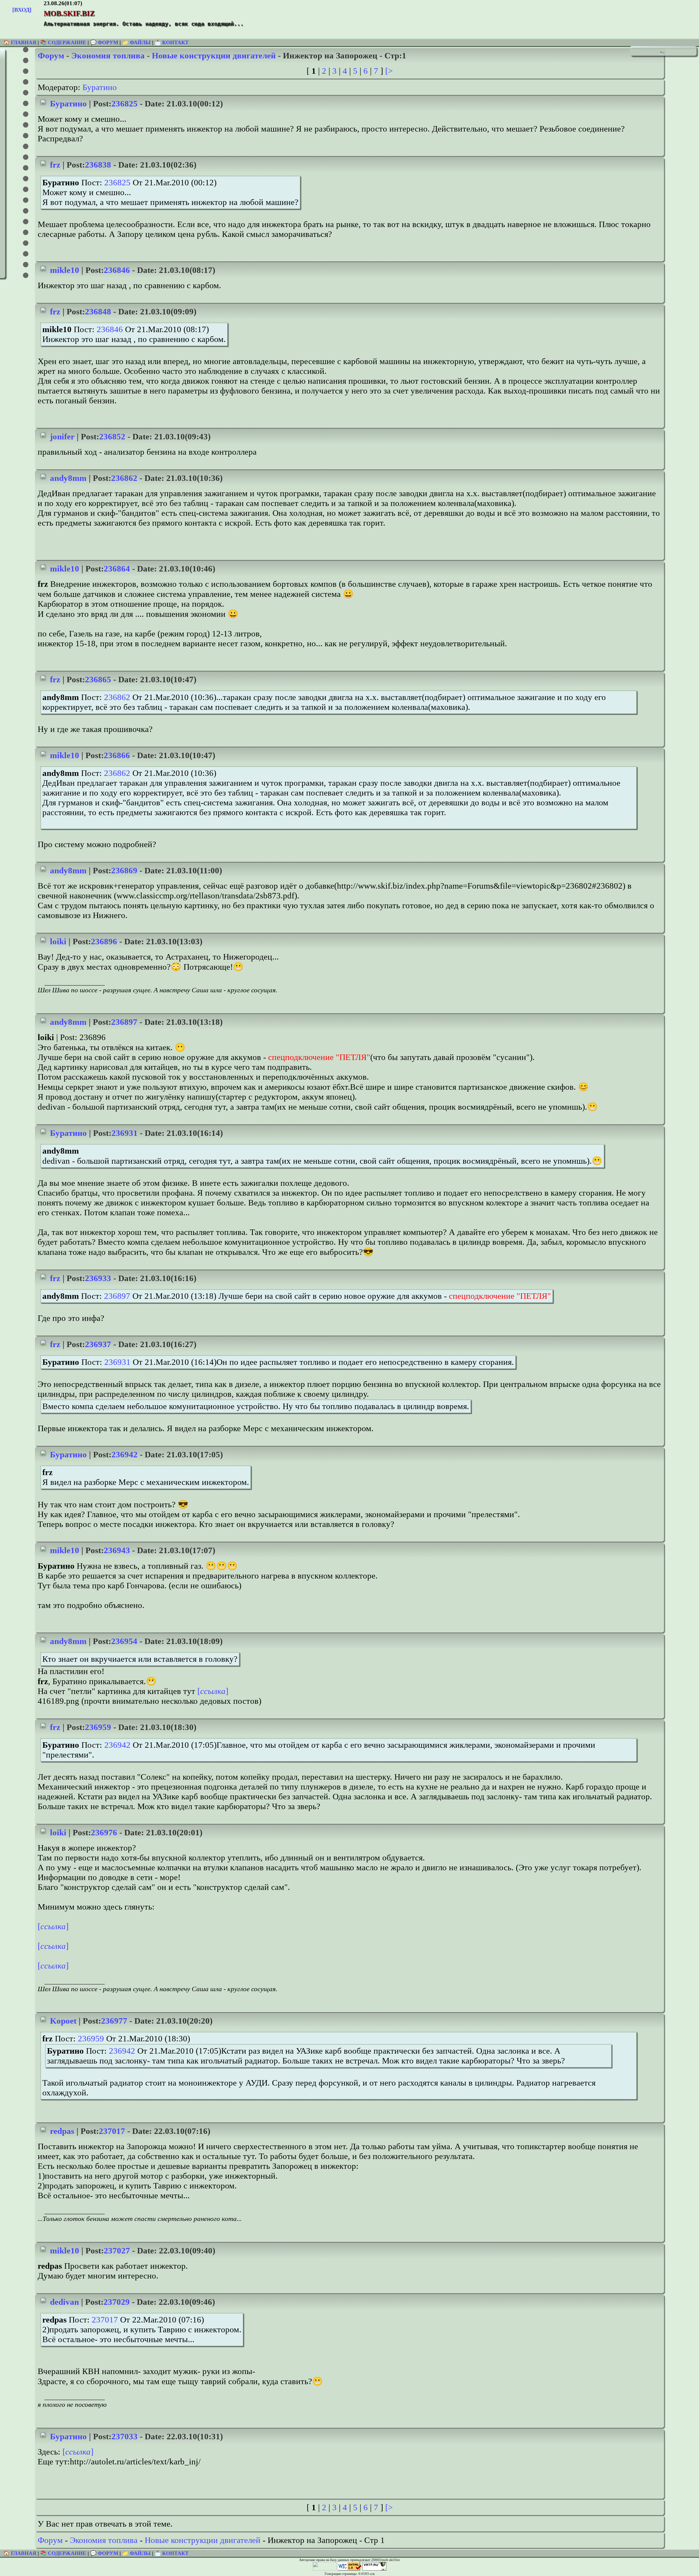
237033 (125, 2436)
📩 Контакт (172, 42)
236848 (98, 312)
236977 (114, 2021)
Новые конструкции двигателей (214, 56)
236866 (117, 755)
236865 (98, 679)
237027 (117, 2251)
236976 (104, 1832)
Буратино (100, 87)
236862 (124, 478)
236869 (124, 870)
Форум (51, 56)
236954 (124, 1641)
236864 (117, 569)
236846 (117, 270)
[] (213, 1691)
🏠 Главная (20, 42)
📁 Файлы (136, 42)
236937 (98, 1344)
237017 (112, 2131)
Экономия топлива (108, 56)
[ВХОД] (22, 10)
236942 (125, 1454)
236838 (98, 165)
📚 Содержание (63, 42)
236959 (98, 1727)
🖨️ (664, 52)
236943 (117, 1550)
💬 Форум (104, 42)
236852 (112, 437)
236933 (98, 1278)
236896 (104, 941)
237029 (117, 2302)
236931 (125, 1133)
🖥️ (661, 52)
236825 (125, 104)
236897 (124, 1022)
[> (389, 71)
